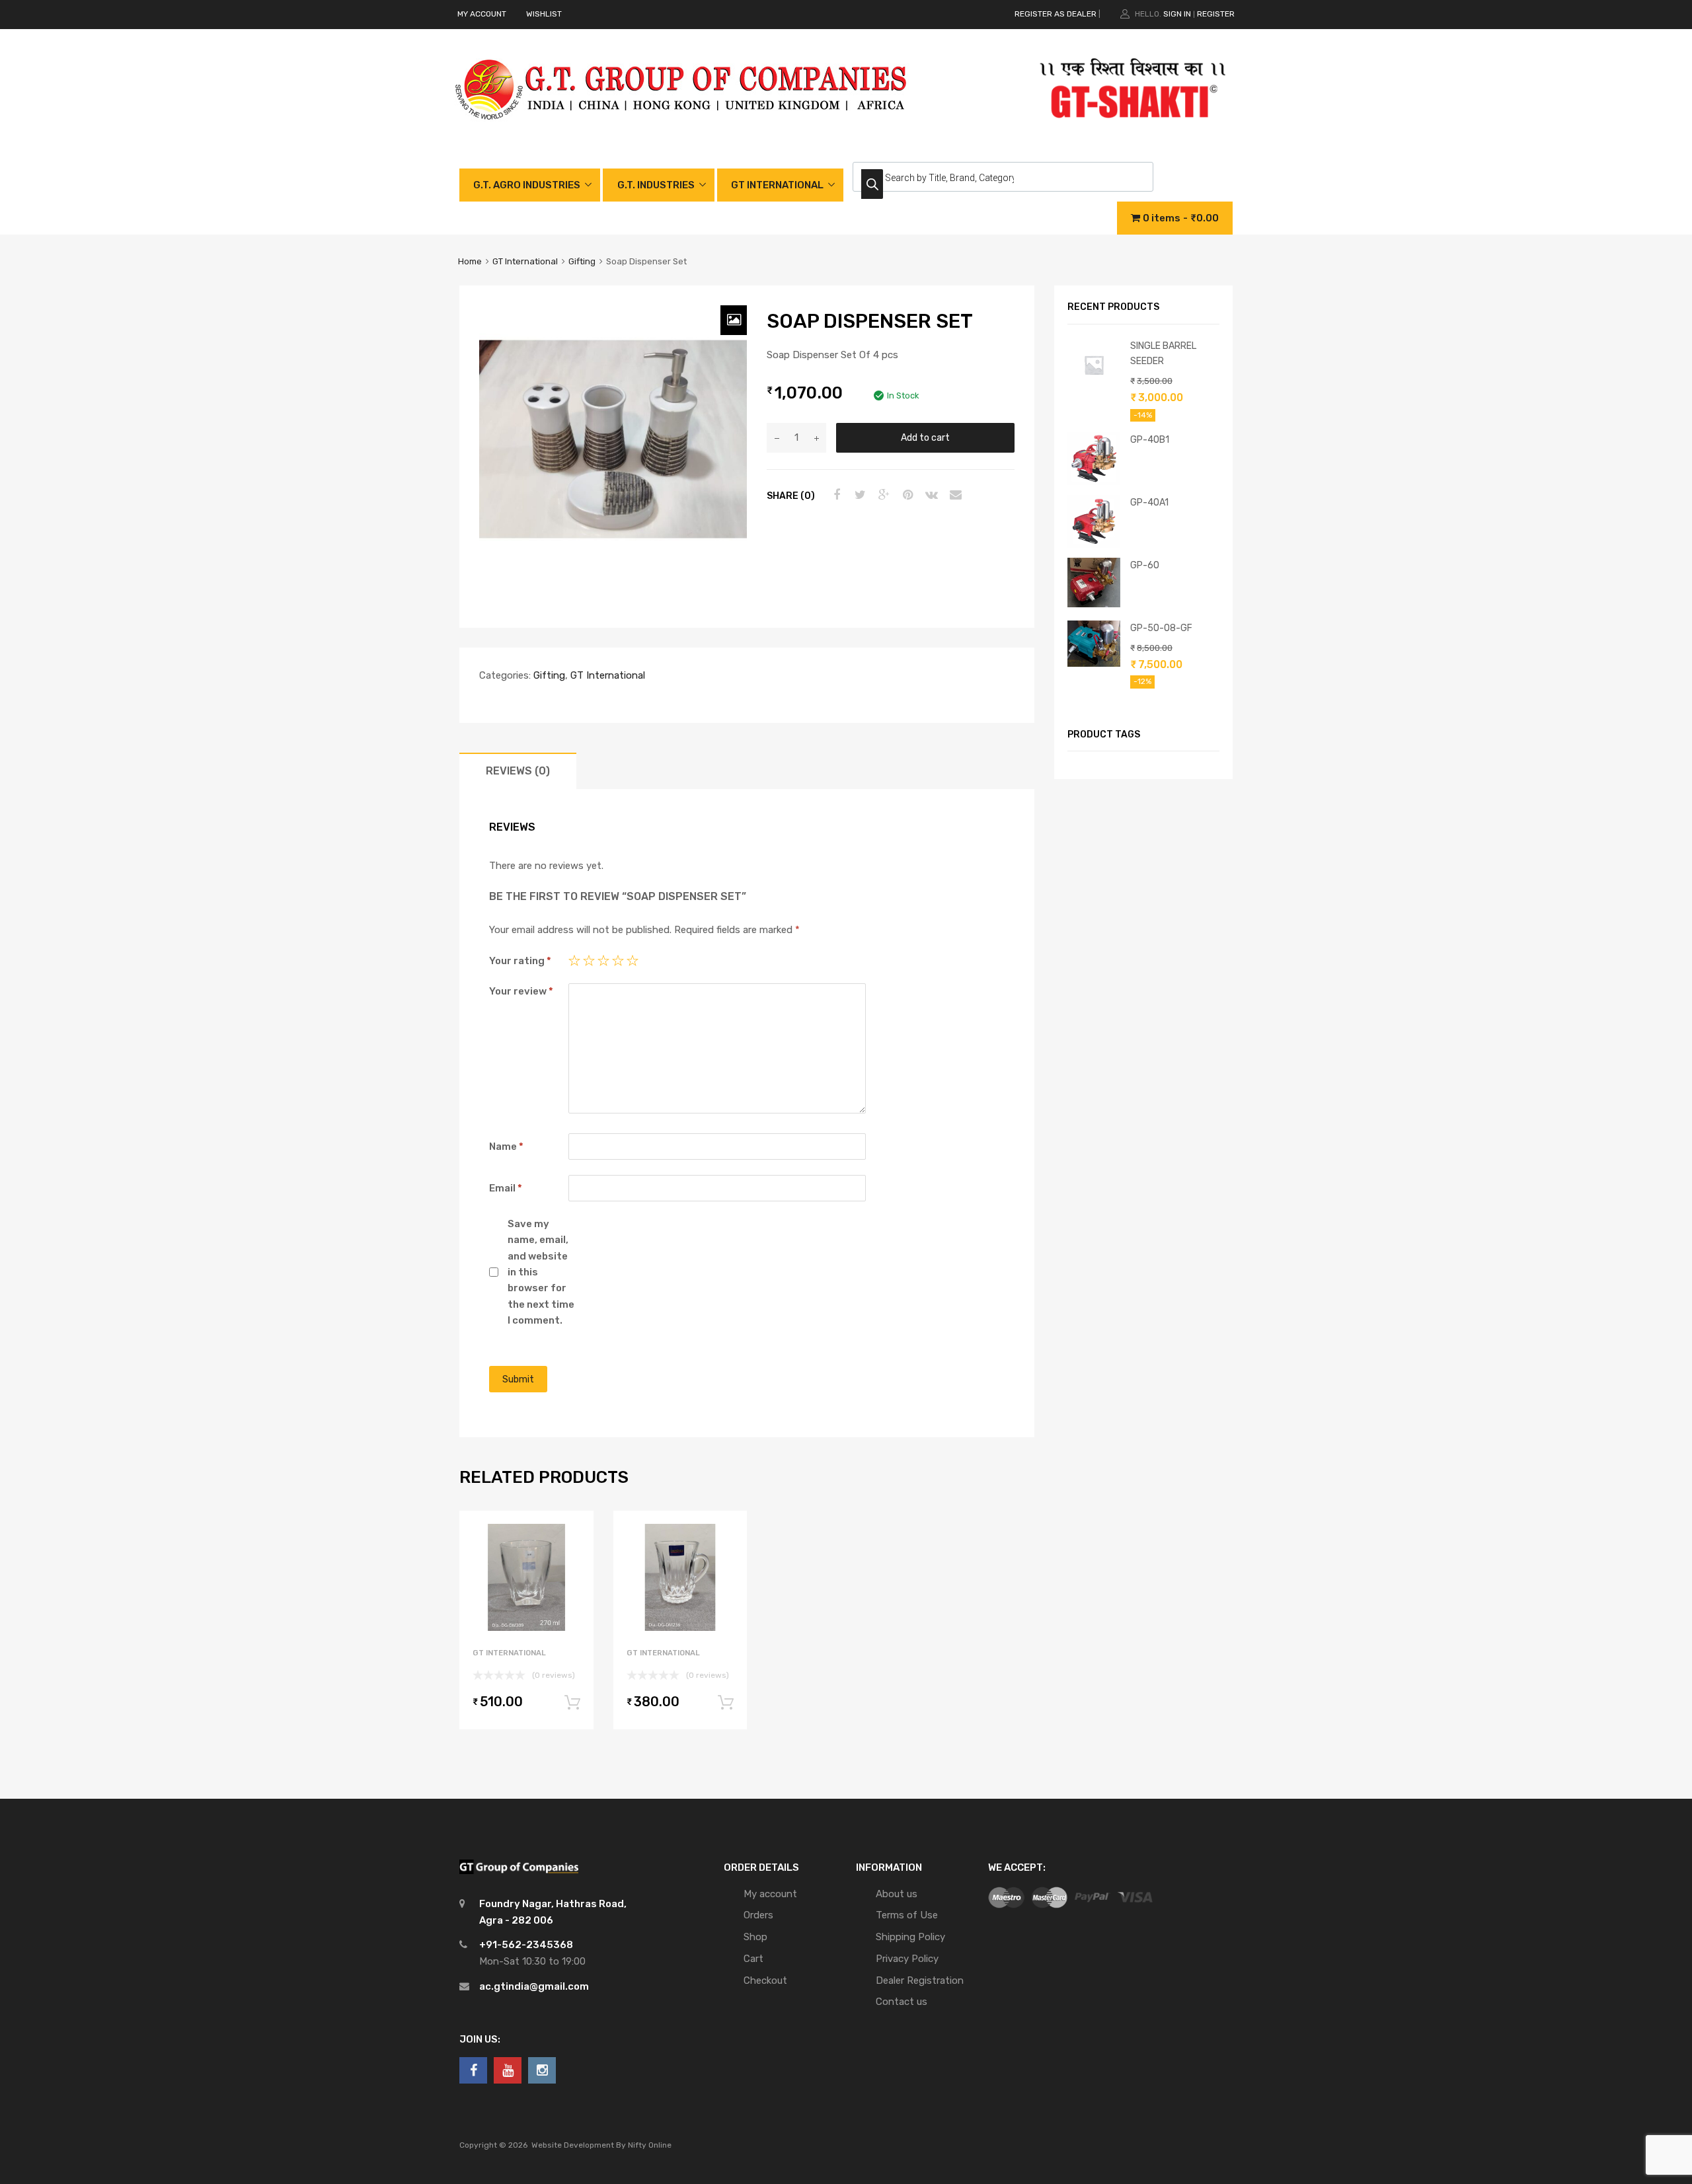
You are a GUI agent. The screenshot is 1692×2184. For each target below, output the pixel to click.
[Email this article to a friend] (954, 495)
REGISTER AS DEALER (1056, 14)
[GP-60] (1094, 604)
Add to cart (925, 437)
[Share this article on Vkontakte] (930, 495)
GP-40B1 (1150, 439)
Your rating (520, 961)
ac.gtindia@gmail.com (534, 1986)
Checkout (765, 1980)
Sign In (1177, 14)
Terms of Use (907, 1915)
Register (1216, 14)
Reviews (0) (518, 771)
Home (470, 261)
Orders (758, 1915)
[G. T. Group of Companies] (682, 133)
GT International (525, 261)
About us (897, 1894)
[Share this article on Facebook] (835, 495)
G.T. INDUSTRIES (656, 185)
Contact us (902, 2002)
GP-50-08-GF (1161, 628)
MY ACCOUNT (482, 14)
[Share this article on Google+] (882, 495)
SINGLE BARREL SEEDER (1163, 353)
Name (506, 1147)
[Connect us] (473, 2070)
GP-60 (1145, 565)
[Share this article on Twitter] (859, 495)
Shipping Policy (910, 1937)
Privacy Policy (907, 1959)
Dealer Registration (920, 1980)
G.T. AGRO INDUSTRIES (527, 185)
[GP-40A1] (1094, 545)
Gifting (582, 261)
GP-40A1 (1149, 502)
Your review (521, 991)
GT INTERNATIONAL (777, 185)
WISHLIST (544, 14)
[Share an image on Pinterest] (906, 495)
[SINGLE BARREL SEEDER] (1094, 388)
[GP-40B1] (1094, 482)
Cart (753, 1959)
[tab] (518, 771)
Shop (755, 1937)
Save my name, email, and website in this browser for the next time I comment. (541, 1272)
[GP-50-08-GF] (1094, 663)
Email (506, 1188)
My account (770, 1894)
